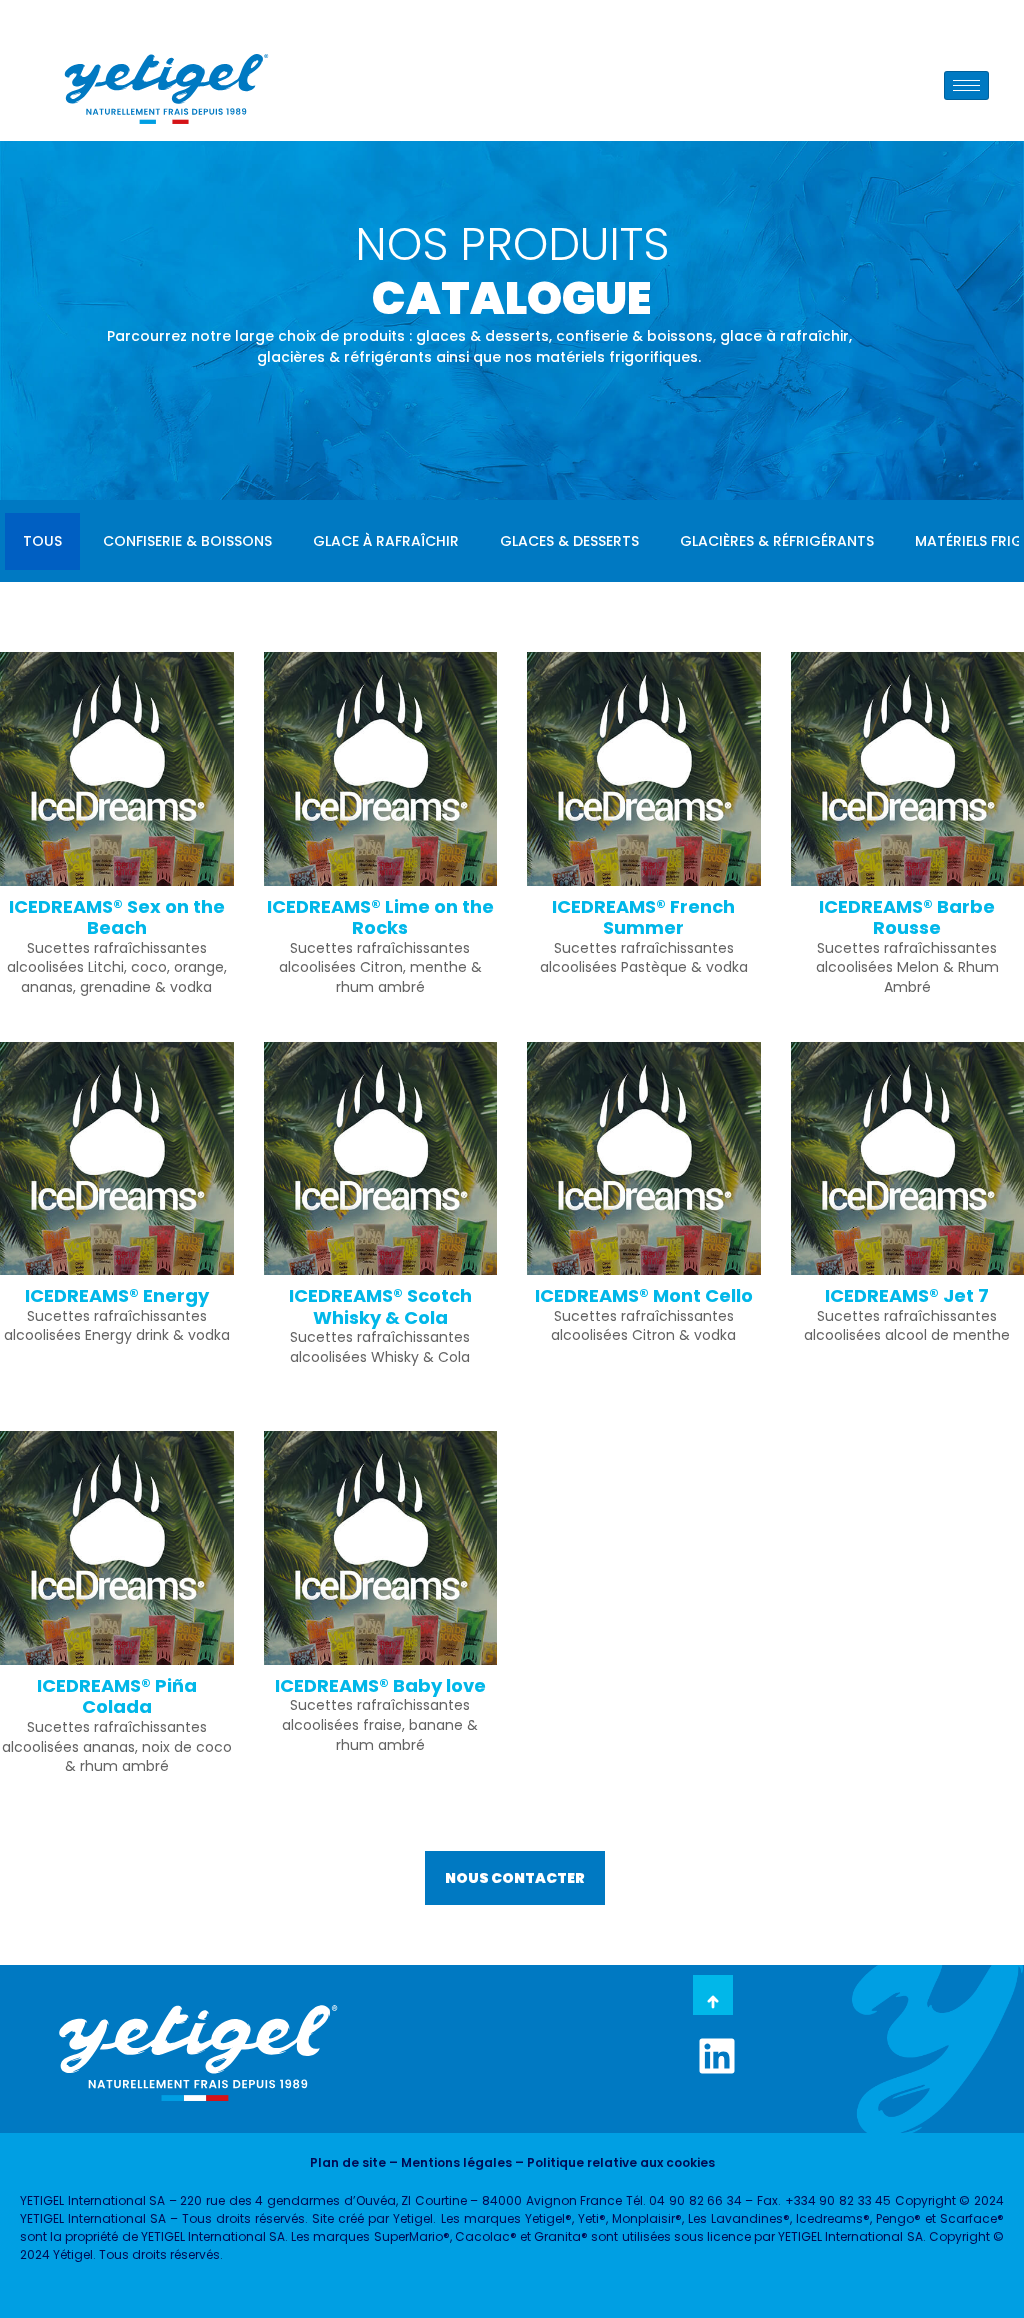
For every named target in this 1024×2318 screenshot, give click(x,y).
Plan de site (348, 2162)
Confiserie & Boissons (187, 541)
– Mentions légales (449, 2162)
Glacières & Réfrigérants (777, 541)
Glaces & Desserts (569, 541)
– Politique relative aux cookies (613, 2162)
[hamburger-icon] (966, 85)
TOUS (42, 541)
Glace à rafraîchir (386, 541)
